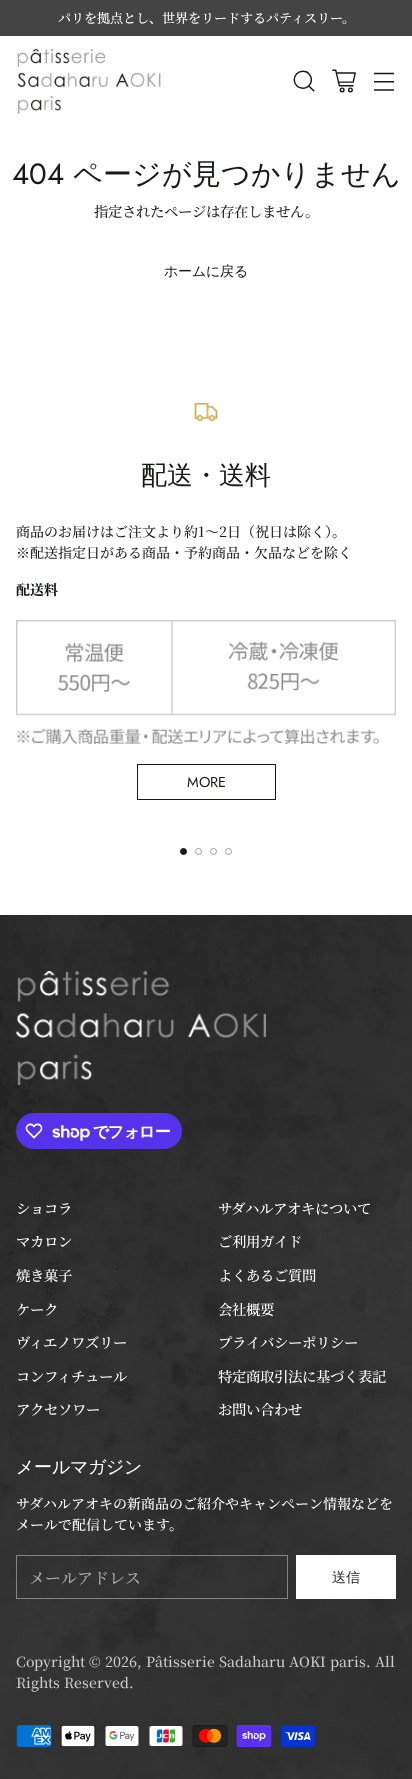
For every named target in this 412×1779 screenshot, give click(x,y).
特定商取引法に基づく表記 (302, 1375)
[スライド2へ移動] (198, 851)
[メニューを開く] (383, 80)
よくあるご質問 (267, 1274)
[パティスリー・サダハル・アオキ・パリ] (91, 81)
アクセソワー (58, 1408)
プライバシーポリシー (288, 1341)
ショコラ (44, 1207)
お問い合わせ (260, 1408)
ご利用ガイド (260, 1240)
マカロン (44, 1240)
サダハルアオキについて (294, 1207)
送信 (346, 1577)
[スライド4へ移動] (228, 851)
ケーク (37, 1308)
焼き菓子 (44, 1274)
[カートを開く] (343, 80)
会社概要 (246, 1308)
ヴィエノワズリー (71, 1341)
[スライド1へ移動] (183, 851)
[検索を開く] (303, 80)
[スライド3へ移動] (213, 851)
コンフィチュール (71, 1375)
